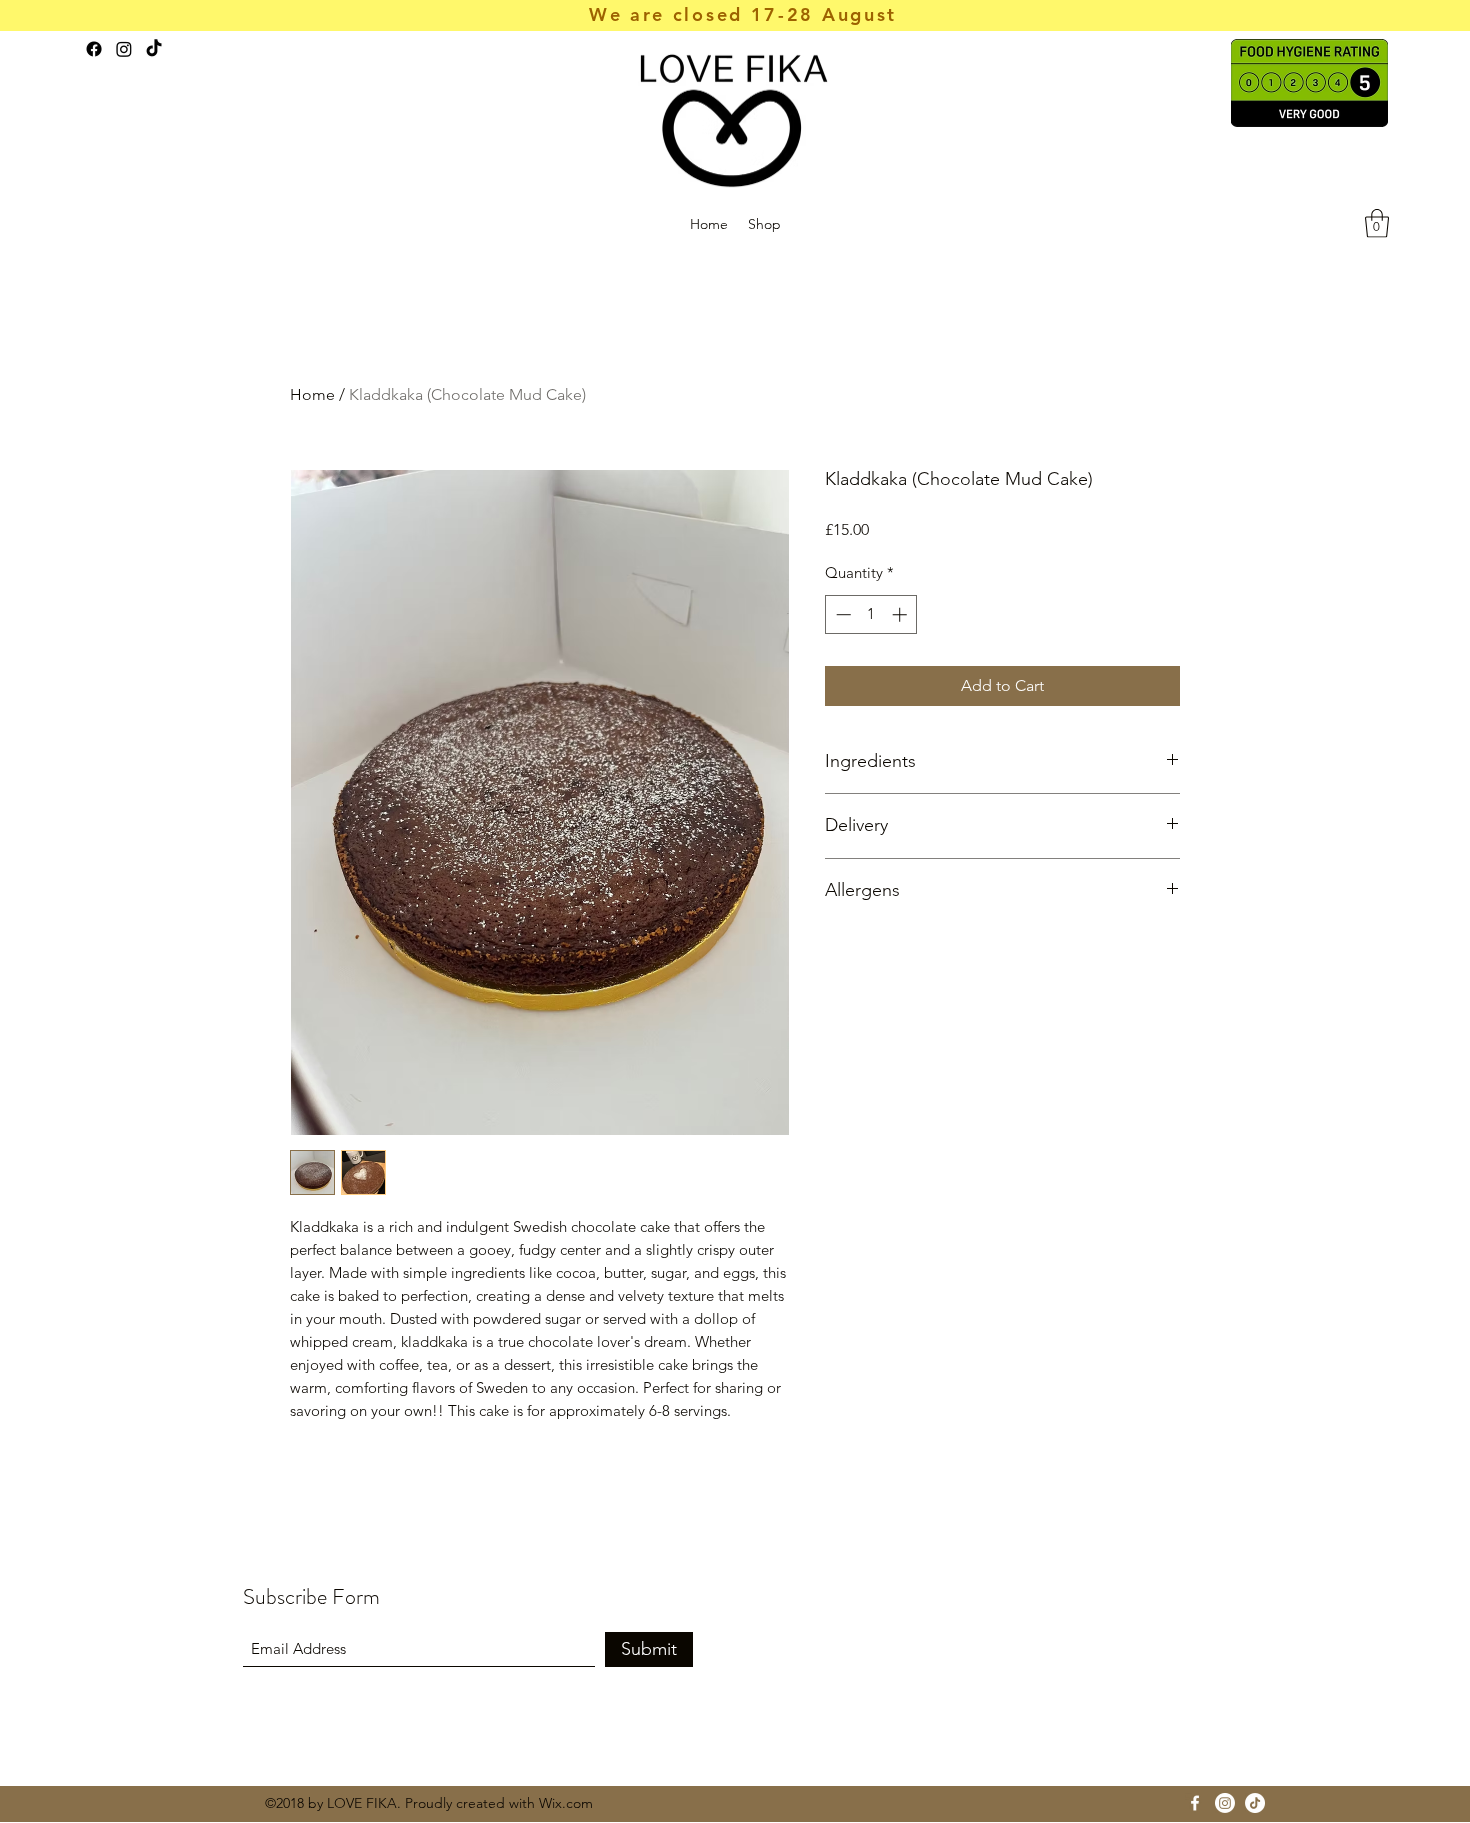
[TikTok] (154, 49)
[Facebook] (94, 49)
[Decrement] (841, 614)
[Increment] (901, 614)
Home (312, 394)
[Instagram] (124, 49)
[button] (1377, 223)
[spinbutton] (871, 614)
